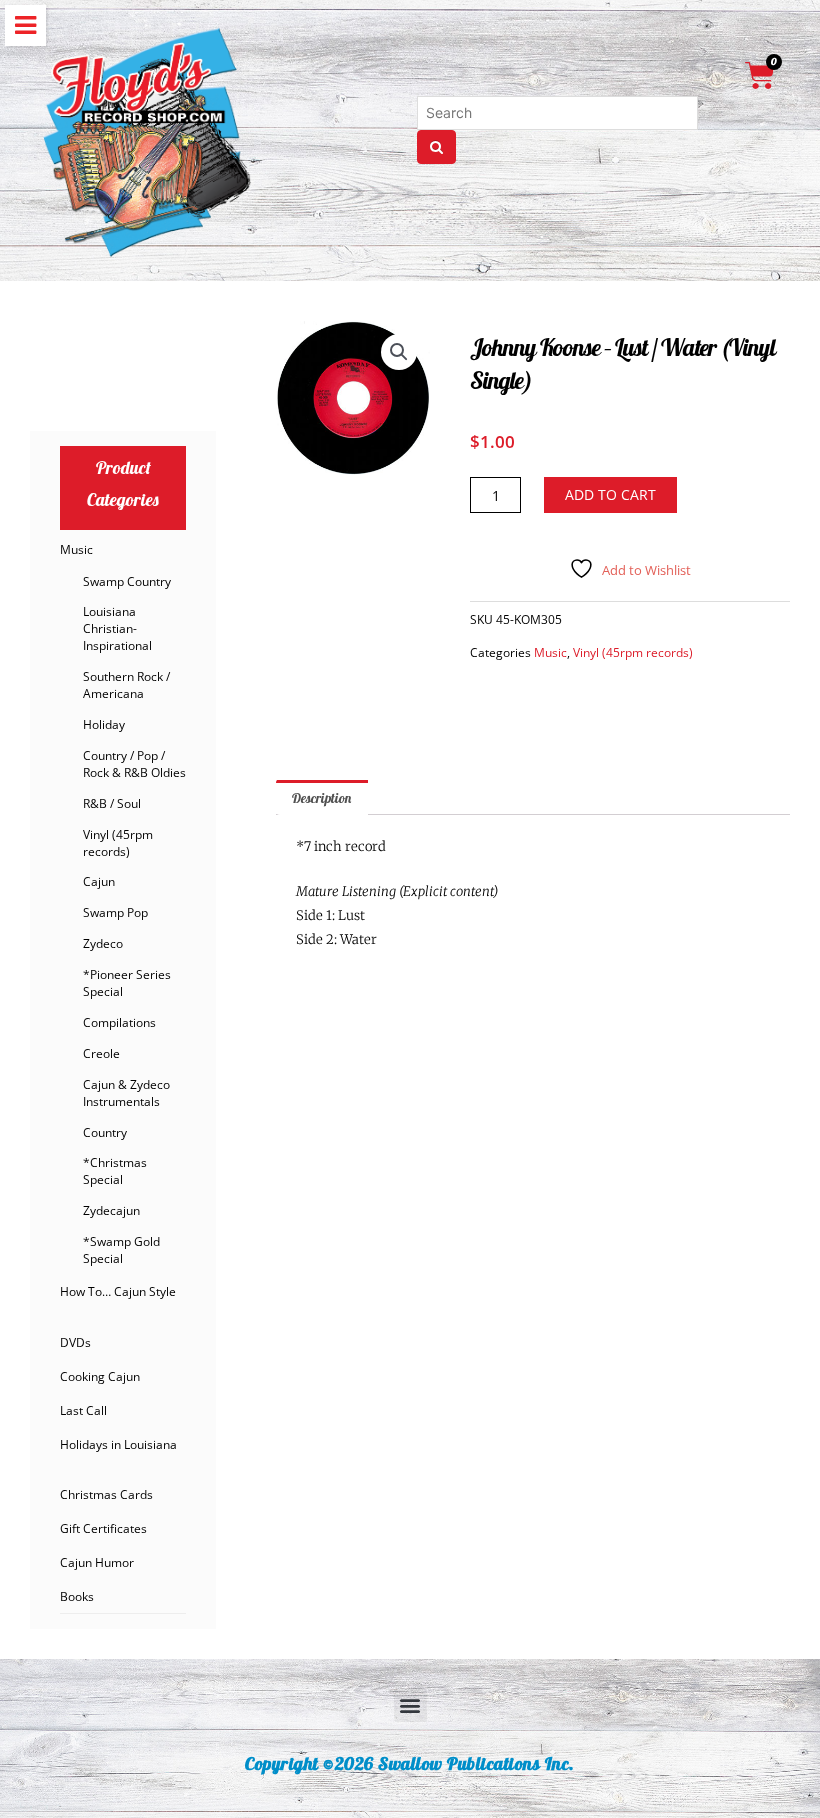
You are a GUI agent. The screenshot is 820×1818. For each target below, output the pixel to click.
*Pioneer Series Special (127, 983)
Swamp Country (127, 581)
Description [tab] (321, 797)
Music (76, 549)
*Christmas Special (115, 1171)
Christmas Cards (106, 1494)
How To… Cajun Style (118, 1291)
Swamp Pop (115, 912)
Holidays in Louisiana (118, 1444)
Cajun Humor (97, 1562)
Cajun (99, 881)
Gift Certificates (103, 1528)
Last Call (83, 1410)
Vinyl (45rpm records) (118, 843)
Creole (101, 1053)
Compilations (119, 1022)
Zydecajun (111, 1210)
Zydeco (103, 943)
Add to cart (610, 494)
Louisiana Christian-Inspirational (117, 628)
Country (105, 1132)
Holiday (104, 724)
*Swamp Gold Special (121, 1250)
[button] (399, 352)
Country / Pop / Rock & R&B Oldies (134, 764)
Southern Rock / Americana (126, 685)
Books (77, 1596)
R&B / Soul (112, 803)
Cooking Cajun (100, 1376)
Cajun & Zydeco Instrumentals (126, 1093)
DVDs (75, 1342)
